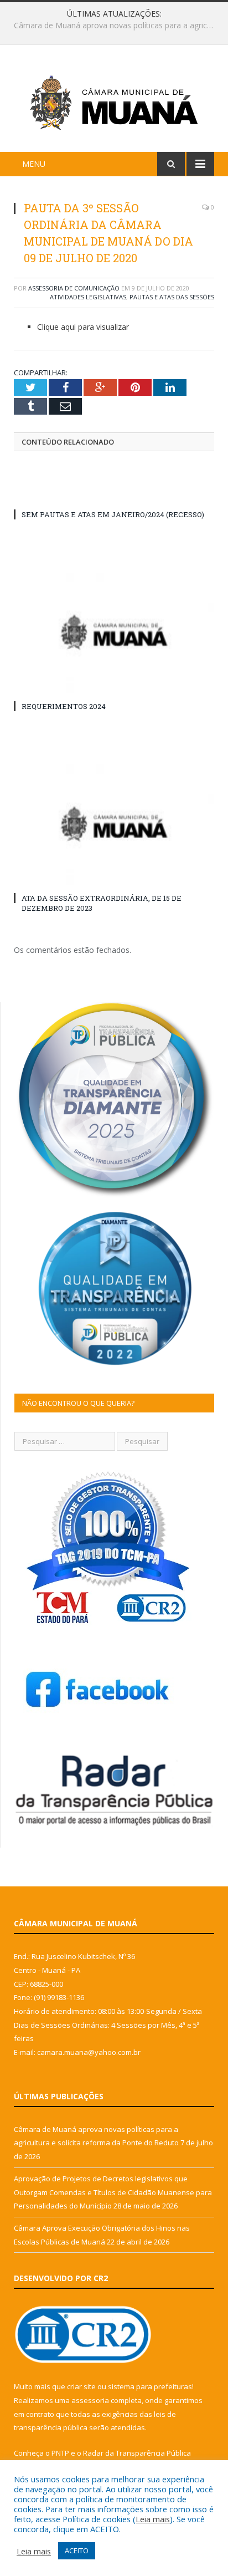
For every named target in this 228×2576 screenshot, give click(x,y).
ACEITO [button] (77, 2551)
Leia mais (153, 2519)
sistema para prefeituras (150, 2386)
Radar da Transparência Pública (137, 2453)
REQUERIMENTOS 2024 (64, 706)
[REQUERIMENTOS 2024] (114, 632)
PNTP (60, 2453)
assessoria (90, 2400)
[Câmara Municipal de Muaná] (114, 100)
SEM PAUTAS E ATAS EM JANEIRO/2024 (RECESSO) (113, 514)
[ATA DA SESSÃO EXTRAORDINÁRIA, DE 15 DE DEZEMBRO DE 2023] (114, 823)
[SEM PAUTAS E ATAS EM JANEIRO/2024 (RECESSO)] (114, 494)
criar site (81, 2386)
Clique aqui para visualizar (83, 327)
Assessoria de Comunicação (74, 288)
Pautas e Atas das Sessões (172, 297)
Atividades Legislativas (88, 297)
